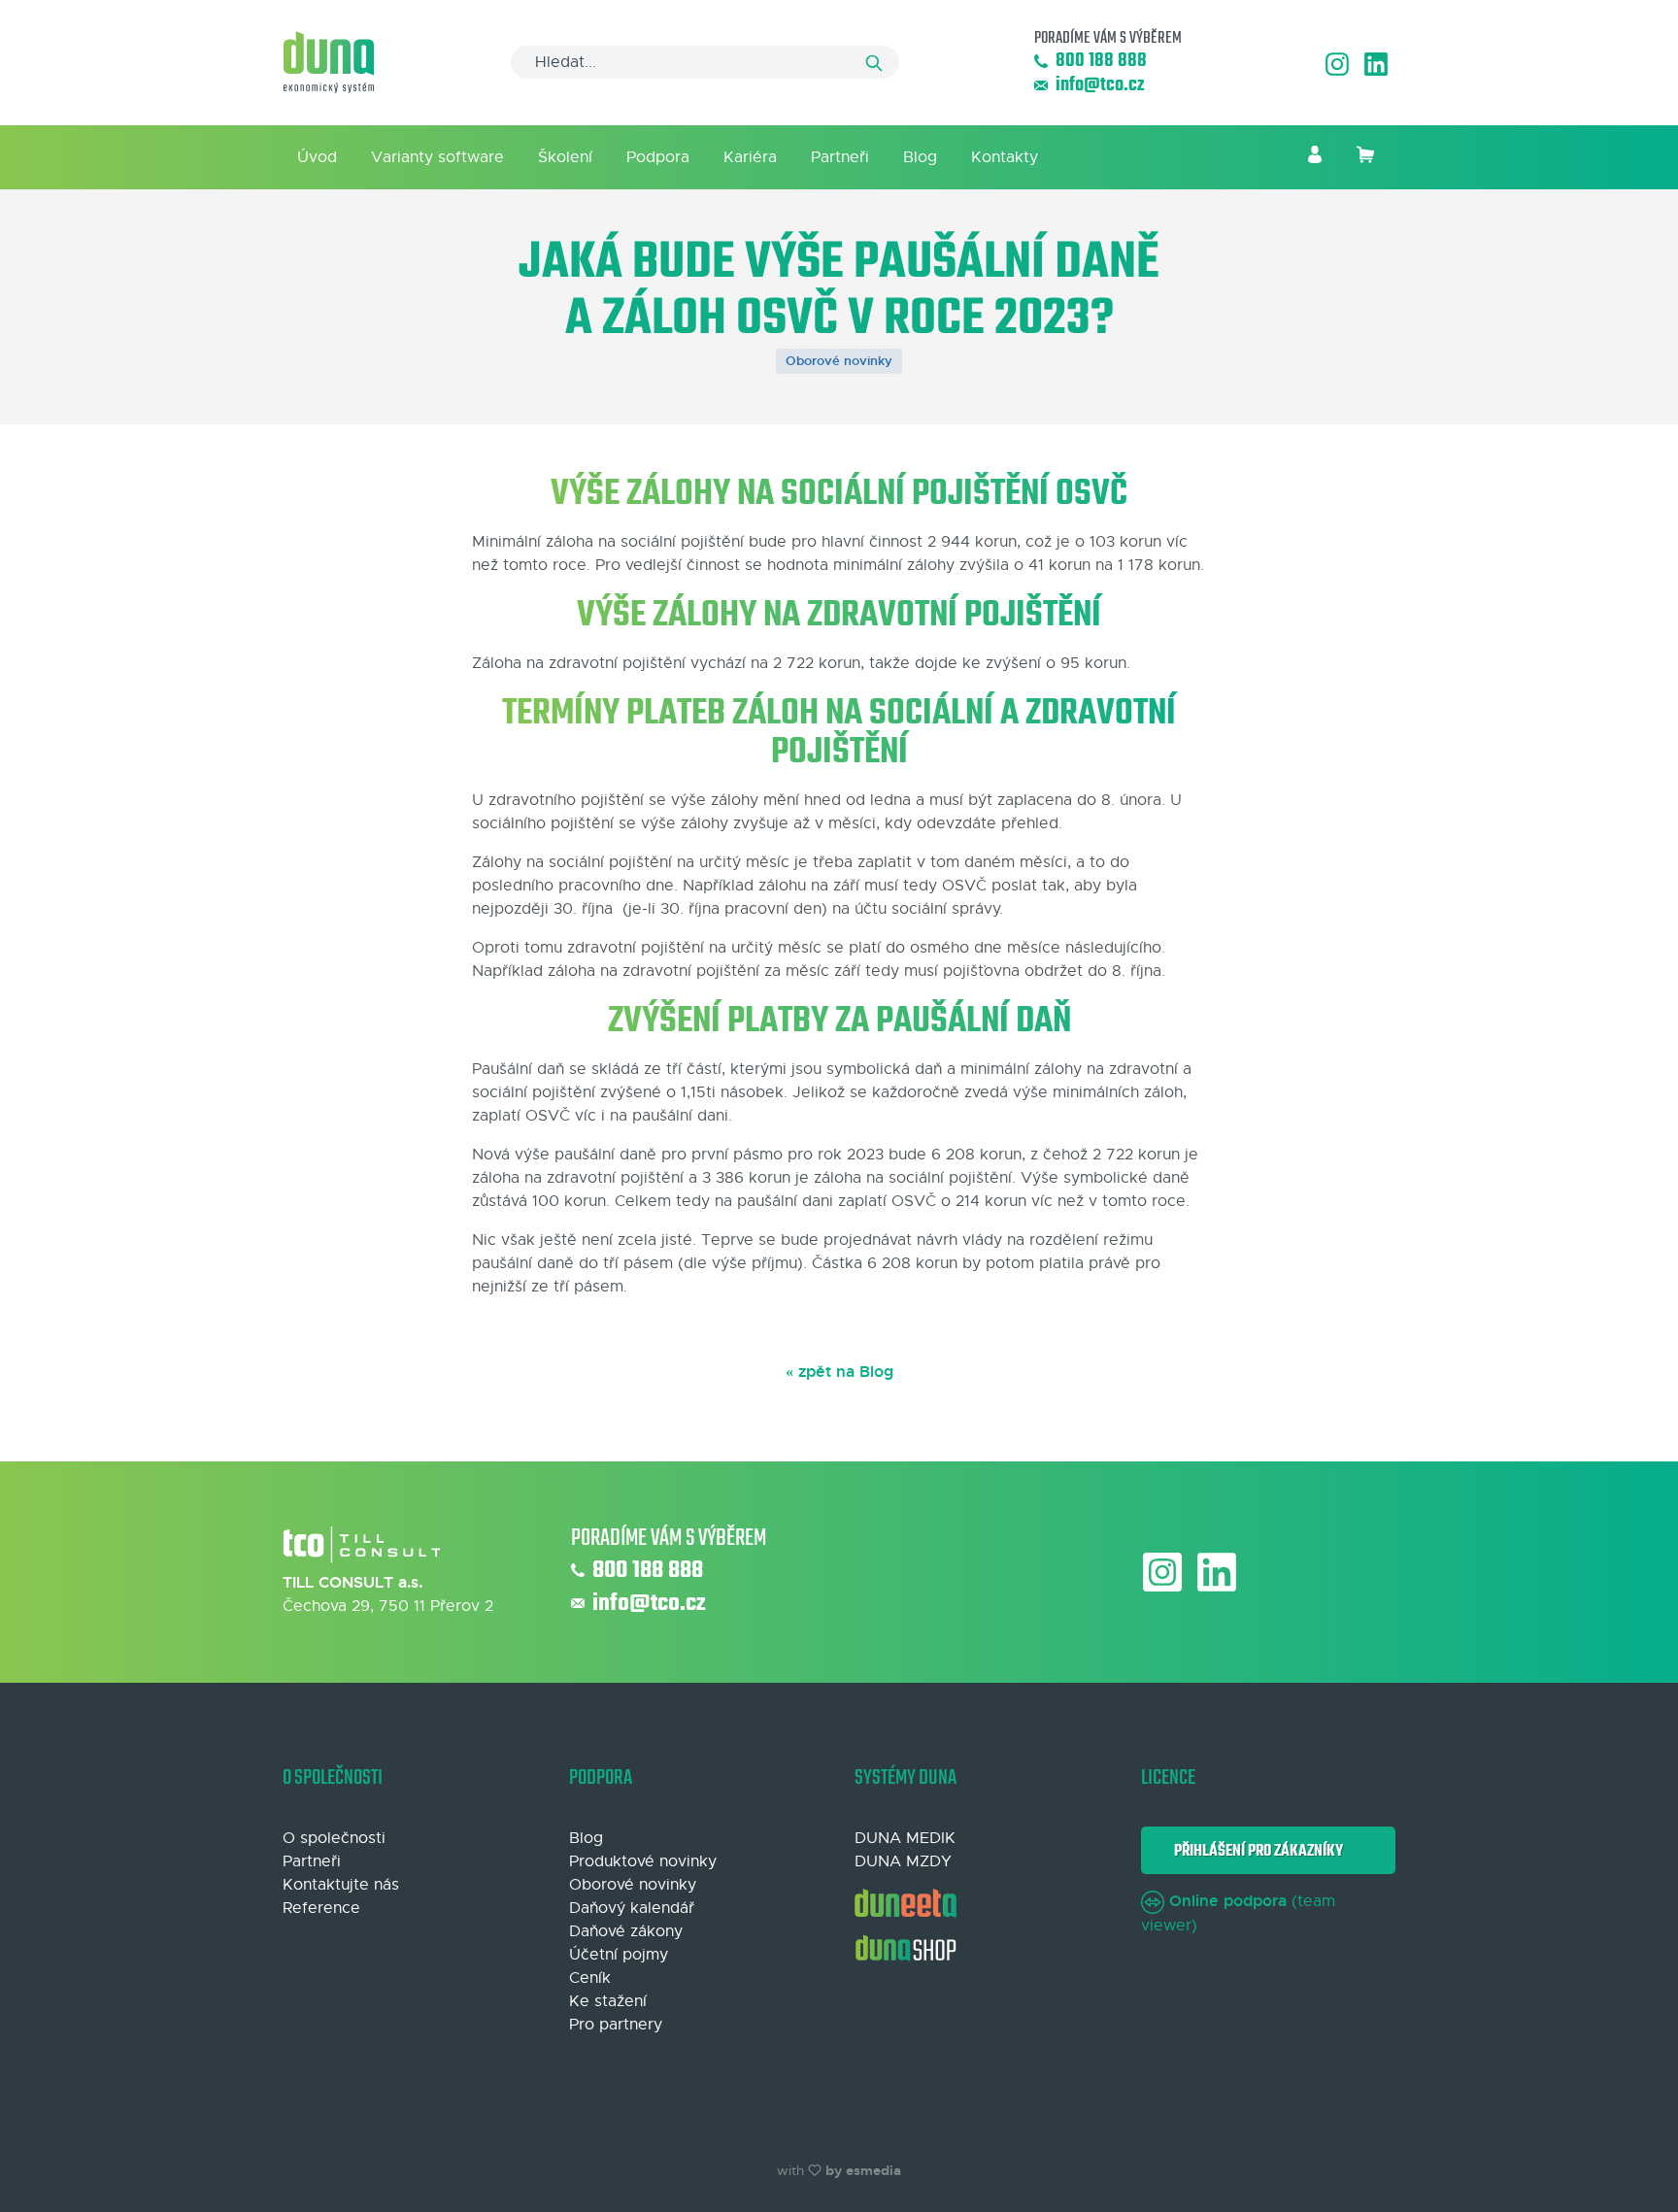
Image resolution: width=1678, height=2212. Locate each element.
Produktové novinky (643, 1861)
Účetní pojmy (619, 1955)
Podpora (658, 157)
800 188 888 (1101, 62)
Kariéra (750, 157)
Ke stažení (608, 2001)
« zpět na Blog (839, 1372)
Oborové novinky (839, 361)
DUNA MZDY (903, 1861)
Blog (920, 157)
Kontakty (1005, 157)
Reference (321, 1908)
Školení (565, 157)
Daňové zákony (626, 1931)
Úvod (317, 157)
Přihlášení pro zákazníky (1256, 1851)
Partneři (840, 157)
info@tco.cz (1100, 86)
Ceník (590, 1978)
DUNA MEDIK (905, 1838)
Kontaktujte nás (341, 1885)
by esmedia (863, 2170)
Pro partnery (616, 2025)
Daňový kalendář (632, 1908)
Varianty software (437, 157)
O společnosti (334, 1838)
